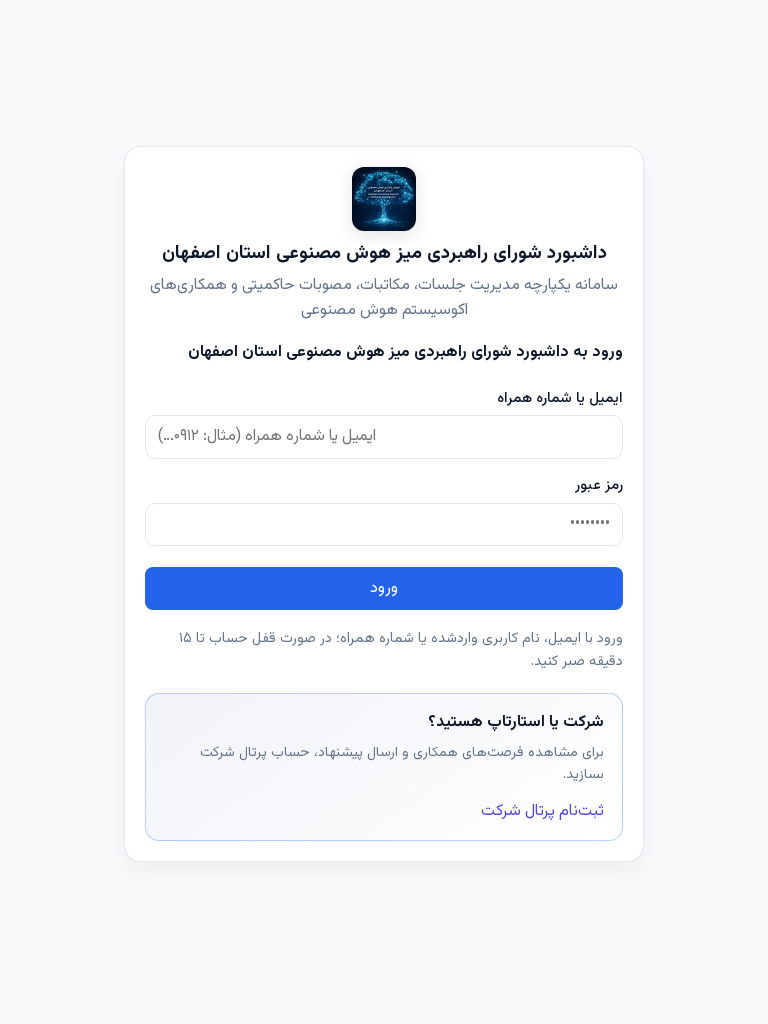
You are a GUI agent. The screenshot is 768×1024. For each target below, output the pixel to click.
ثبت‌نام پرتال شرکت (542, 811)
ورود (384, 588)
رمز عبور (599, 485)
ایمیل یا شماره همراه (560, 398)
